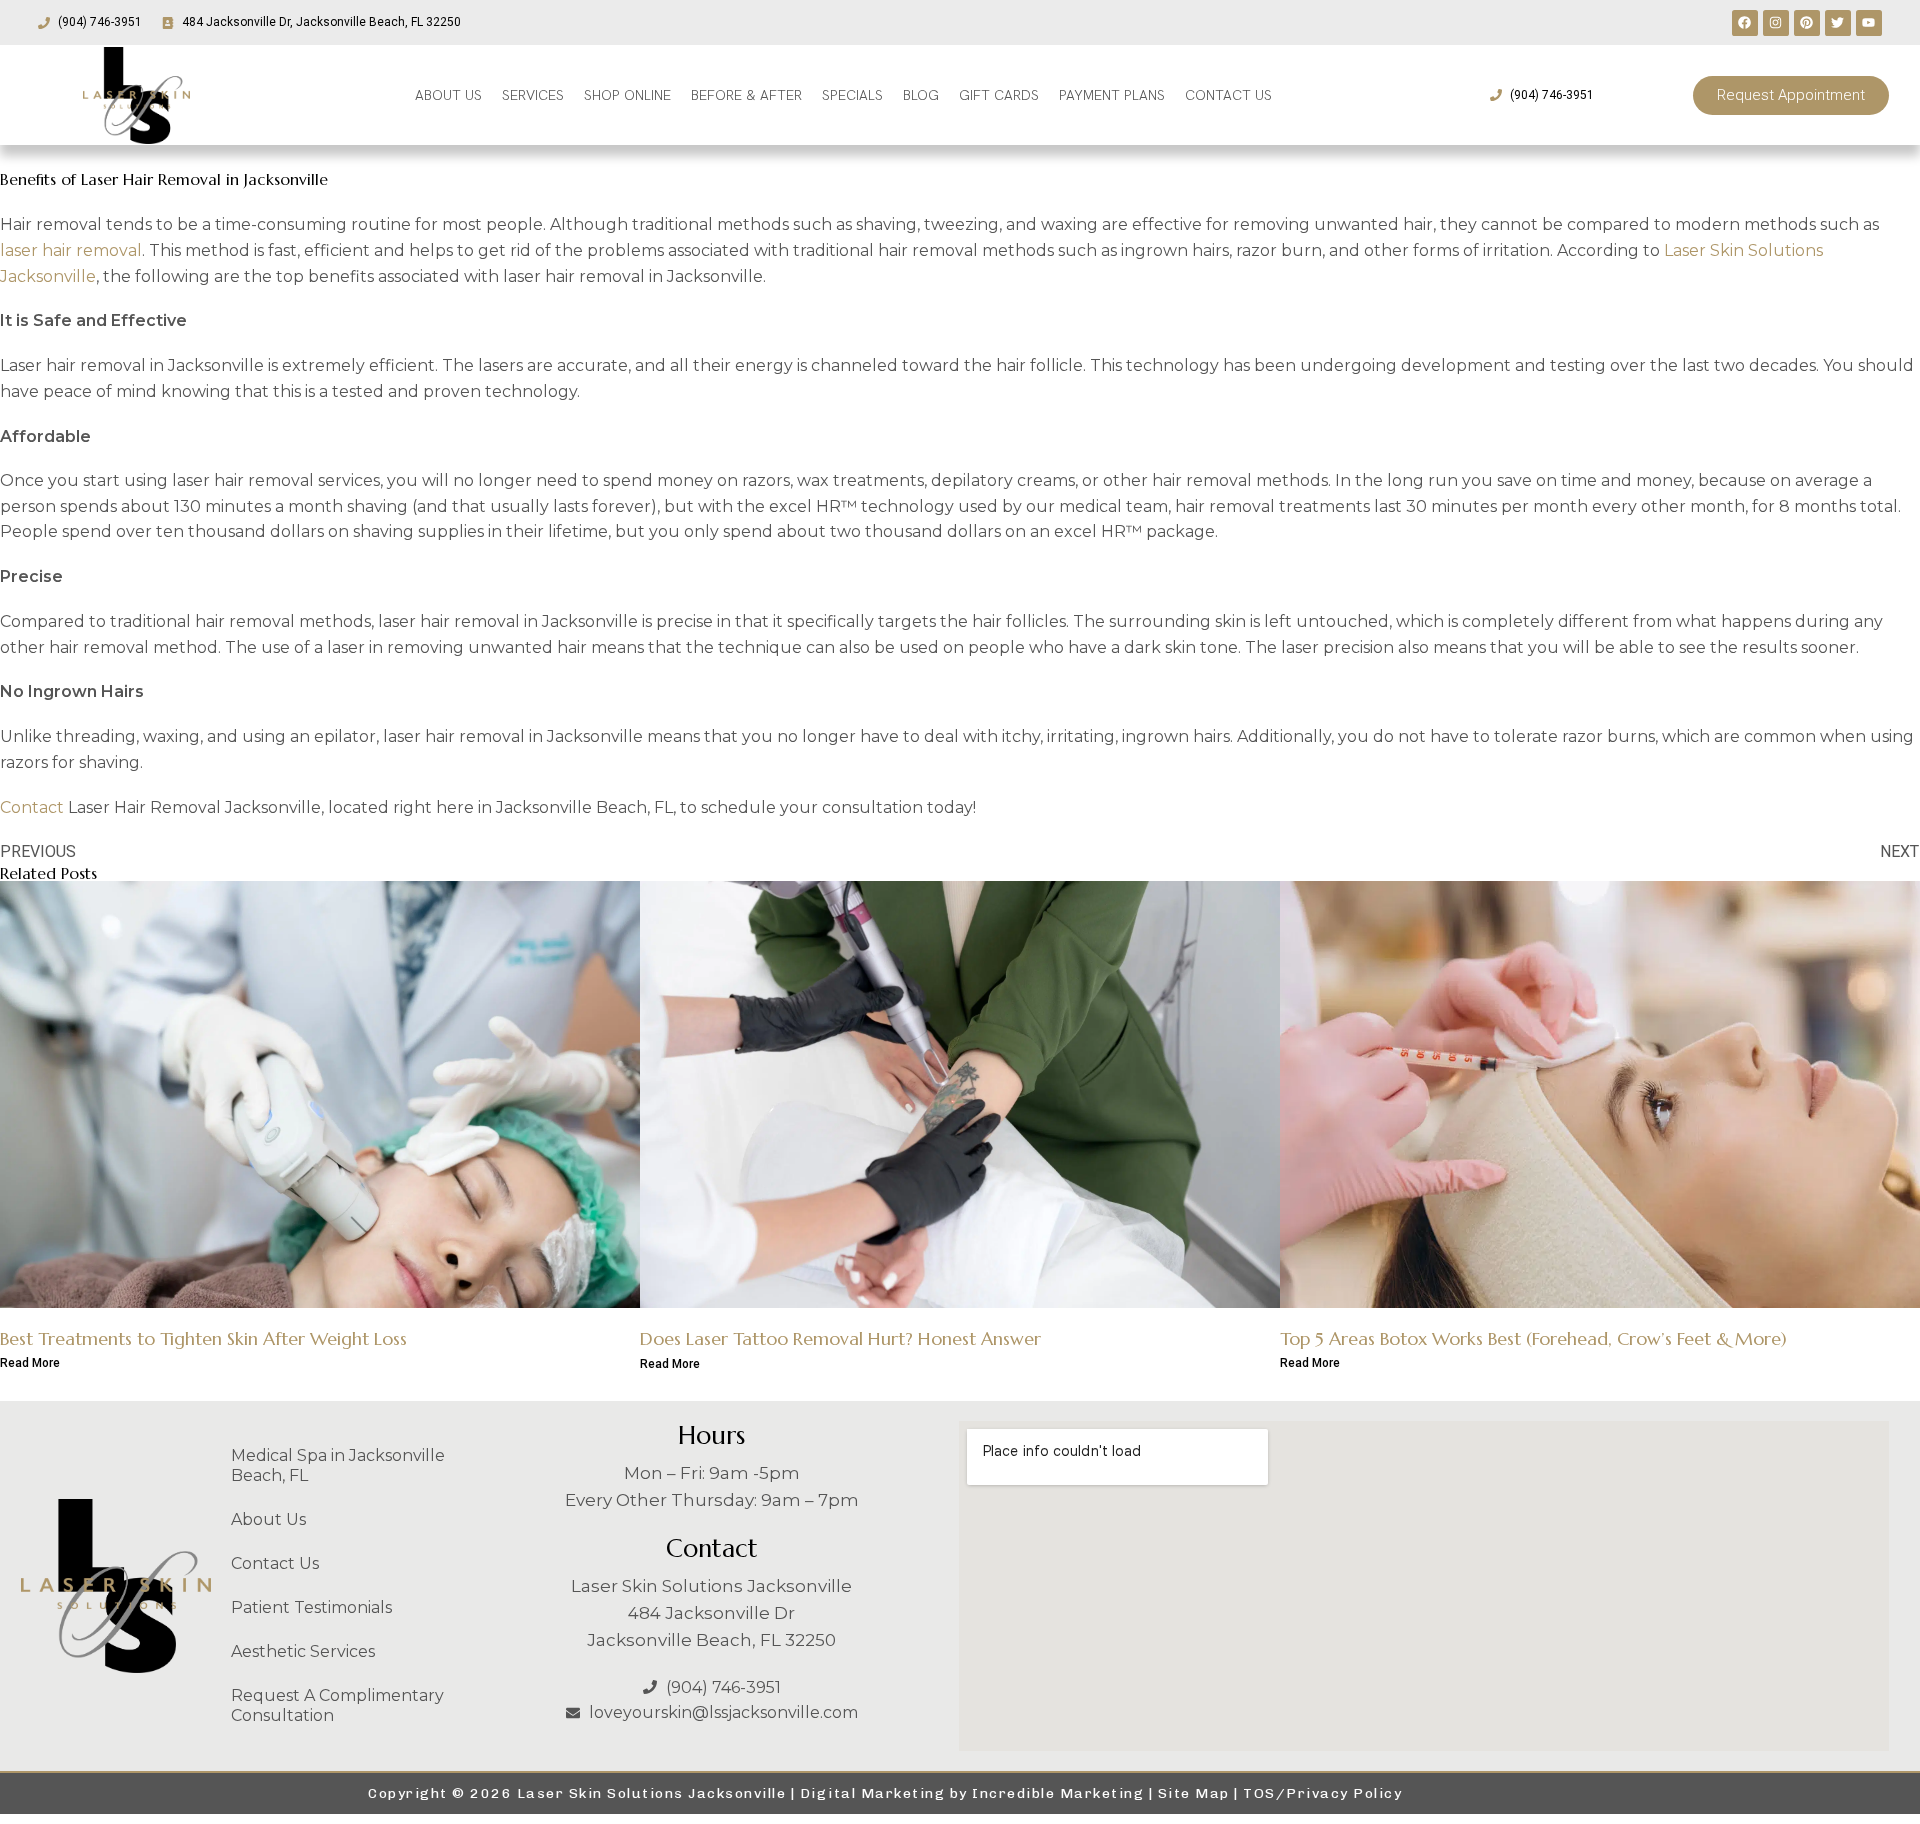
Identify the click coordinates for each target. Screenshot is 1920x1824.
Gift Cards (999, 95)
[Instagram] (1776, 23)
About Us (268, 1519)
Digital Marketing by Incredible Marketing (972, 1793)
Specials (852, 95)
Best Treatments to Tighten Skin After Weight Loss (203, 1338)
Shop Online (627, 95)
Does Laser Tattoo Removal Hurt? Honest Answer (840, 1338)
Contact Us (275, 1563)
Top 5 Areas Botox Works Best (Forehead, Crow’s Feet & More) (1533, 1338)
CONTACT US (1228, 95)
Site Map (1194, 1793)
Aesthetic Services (303, 1651)
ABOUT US (448, 95)
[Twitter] (1838, 23)
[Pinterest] (1807, 23)
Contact (32, 807)
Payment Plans (1112, 95)
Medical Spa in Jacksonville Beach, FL (338, 1465)
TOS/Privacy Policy (1322, 1793)
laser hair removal (71, 250)
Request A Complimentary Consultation (337, 1705)
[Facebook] (1745, 23)
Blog (921, 95)
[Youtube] (1869, 23)
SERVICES (533, 95)
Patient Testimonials (311, 1607)
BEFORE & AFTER (746, 95)
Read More (30, 1363)
